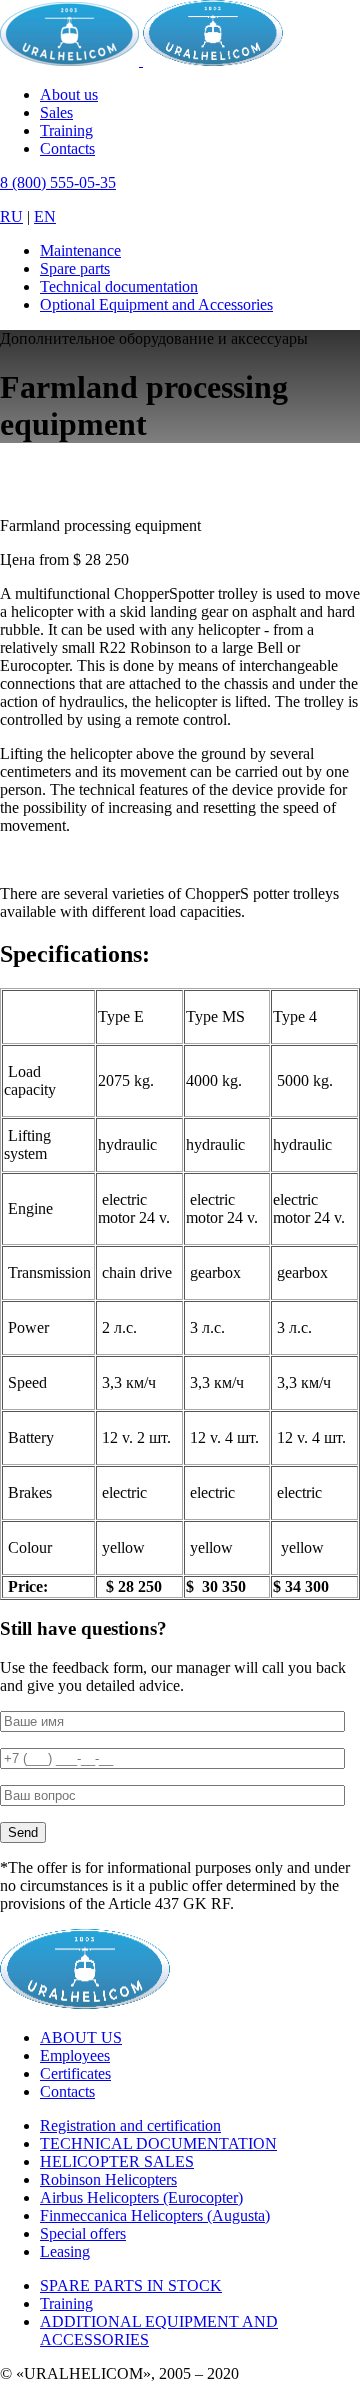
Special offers (83, 2233)
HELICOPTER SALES (117, 2161)
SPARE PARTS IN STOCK (131, 2285)
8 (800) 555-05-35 (58, 182)
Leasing (65, 2251)
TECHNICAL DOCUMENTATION (158, 2143)
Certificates (75, 2073)
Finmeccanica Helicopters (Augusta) (155, 2215)
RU (11, 216)
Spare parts (75, 268)
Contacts (67, 148)
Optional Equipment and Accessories (156, 304)
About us (69, 94)
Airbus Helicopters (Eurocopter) (141, 2197)
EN (45, 216)
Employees (75, 2055)
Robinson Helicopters (108, 2179)
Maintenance (80, 250)
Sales (56, 112)
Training (66, 130)
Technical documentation (119, 286)
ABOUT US (81, 2037)
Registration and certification (130, 2125)
